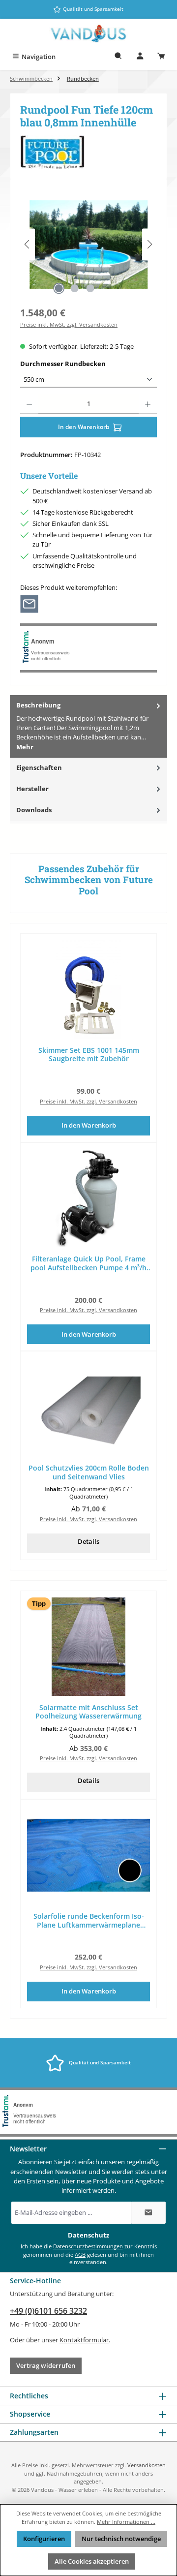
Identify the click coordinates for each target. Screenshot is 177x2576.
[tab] (88, 726)
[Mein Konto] (140, 57)
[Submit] (148, 2213)
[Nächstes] (149, 244)
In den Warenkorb (84, 427)
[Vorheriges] (28, 244)
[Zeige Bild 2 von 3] (74, 288)
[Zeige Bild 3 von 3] (90, 288)
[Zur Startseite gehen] (88, 34)
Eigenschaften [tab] (39, 767)
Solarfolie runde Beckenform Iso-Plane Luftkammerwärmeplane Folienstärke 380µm (89, 1920)
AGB (80, 2254)
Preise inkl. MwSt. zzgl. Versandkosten (69, 324)
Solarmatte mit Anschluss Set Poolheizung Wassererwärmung (88, 1712)
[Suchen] (118, 57)
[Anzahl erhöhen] (148, 404)
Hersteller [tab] (32, 789)
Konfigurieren (44, 2539)
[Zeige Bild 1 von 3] (59, 288)
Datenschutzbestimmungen (88, 2246)
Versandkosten (147, 2465)
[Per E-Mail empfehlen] (29, 603)
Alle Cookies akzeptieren (92, 2561)
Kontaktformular (84, 2340)
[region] (88, 244)
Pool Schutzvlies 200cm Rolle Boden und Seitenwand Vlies (89, 1472)
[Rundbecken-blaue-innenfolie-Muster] (88, 245)
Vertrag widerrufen (46, 2365)
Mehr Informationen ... (126, 2522)
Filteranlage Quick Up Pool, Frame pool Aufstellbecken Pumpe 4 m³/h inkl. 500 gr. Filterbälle (88, 1263)
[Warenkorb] (161, 57)
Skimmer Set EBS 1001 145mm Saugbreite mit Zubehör (89, 1055)
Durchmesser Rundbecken (81, 364)
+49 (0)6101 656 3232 (48, 2311)
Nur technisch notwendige (121, 2539)
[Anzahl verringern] (29, 404)
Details (88, 1541)
